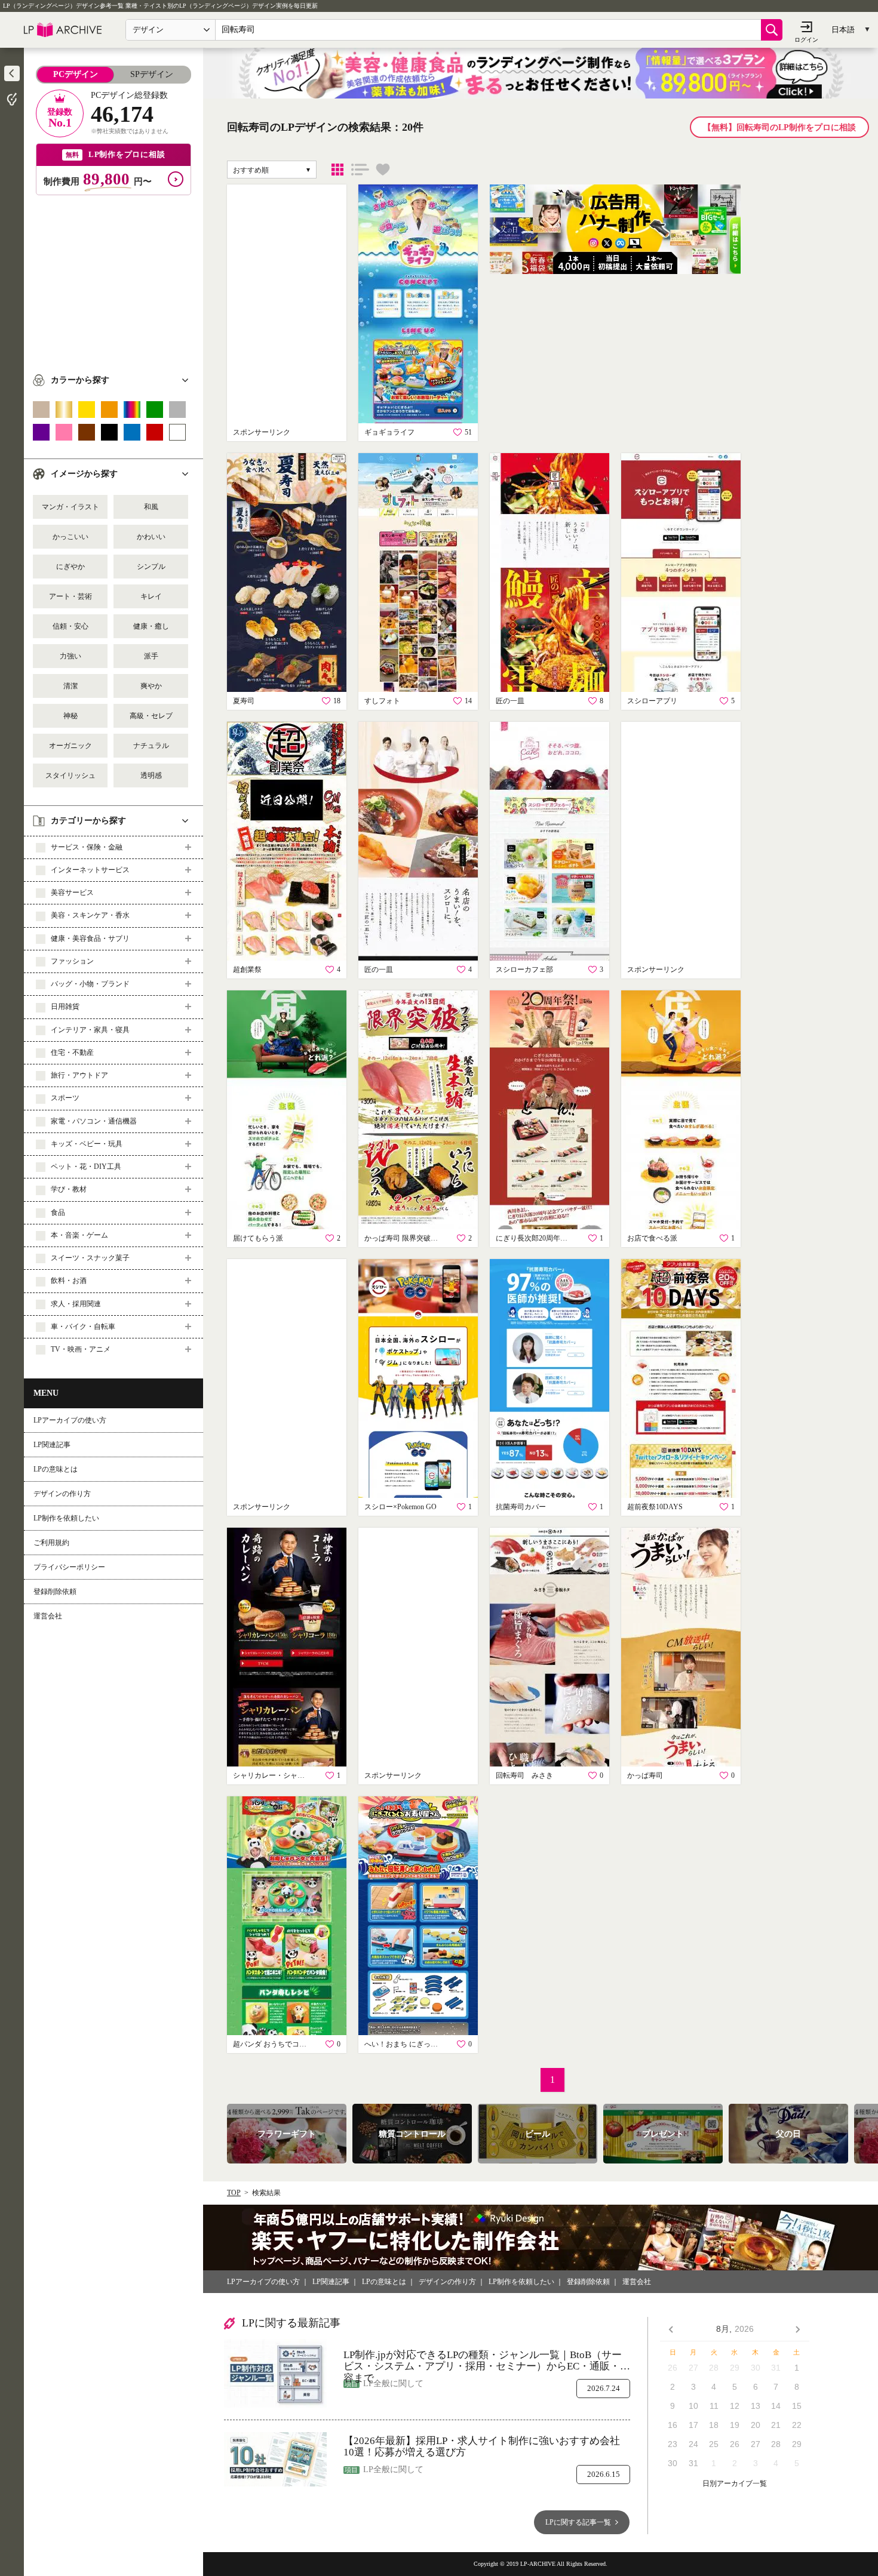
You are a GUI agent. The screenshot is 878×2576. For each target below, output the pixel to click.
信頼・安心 (70, 626)
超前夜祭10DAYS (655, 1507)
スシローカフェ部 (524, 970)
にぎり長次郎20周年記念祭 (535, 1238)
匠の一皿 (510, 701)
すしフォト (382, 701)
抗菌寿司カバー (521, 1507)
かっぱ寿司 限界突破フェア (403, 1238)
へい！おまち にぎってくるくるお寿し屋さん (403, 2044)
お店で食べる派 (652, 1238)
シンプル (151, 567)
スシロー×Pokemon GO (400, 1507)
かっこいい (70, 537)
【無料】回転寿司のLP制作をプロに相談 (779, 127)
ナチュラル (151, 746)
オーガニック (70, 746)
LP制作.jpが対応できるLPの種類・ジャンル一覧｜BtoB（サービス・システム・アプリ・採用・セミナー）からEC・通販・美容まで (487, 2361)
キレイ (151, 596)
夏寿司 (244, 701)
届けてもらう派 (258, 1238)
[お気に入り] (383, 170)
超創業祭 (247, 970)
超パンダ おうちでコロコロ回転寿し (272, 2044)
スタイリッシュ (70, 775)
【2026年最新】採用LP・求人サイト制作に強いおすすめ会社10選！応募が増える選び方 (482, 2447)
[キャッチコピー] (360, 170)
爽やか (151, 686)
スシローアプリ (652, 701)
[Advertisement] (113, 279)
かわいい (151, 537)
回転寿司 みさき (524, 1775)
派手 (151, 656)
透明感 (151, 775)
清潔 (70, 686)
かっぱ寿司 (645, 1775)
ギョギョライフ (389, 432)
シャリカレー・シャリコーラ (272, 1775)
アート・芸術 (70, 596)
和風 (151, 507)
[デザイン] (337, 170)
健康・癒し (151, 626)
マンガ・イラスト (70, 507)
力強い (70, 656)
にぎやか (70, 567)
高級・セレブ (151, 716)
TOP (234, 2193)
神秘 (70, 716)
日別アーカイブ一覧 (735, 2484)
